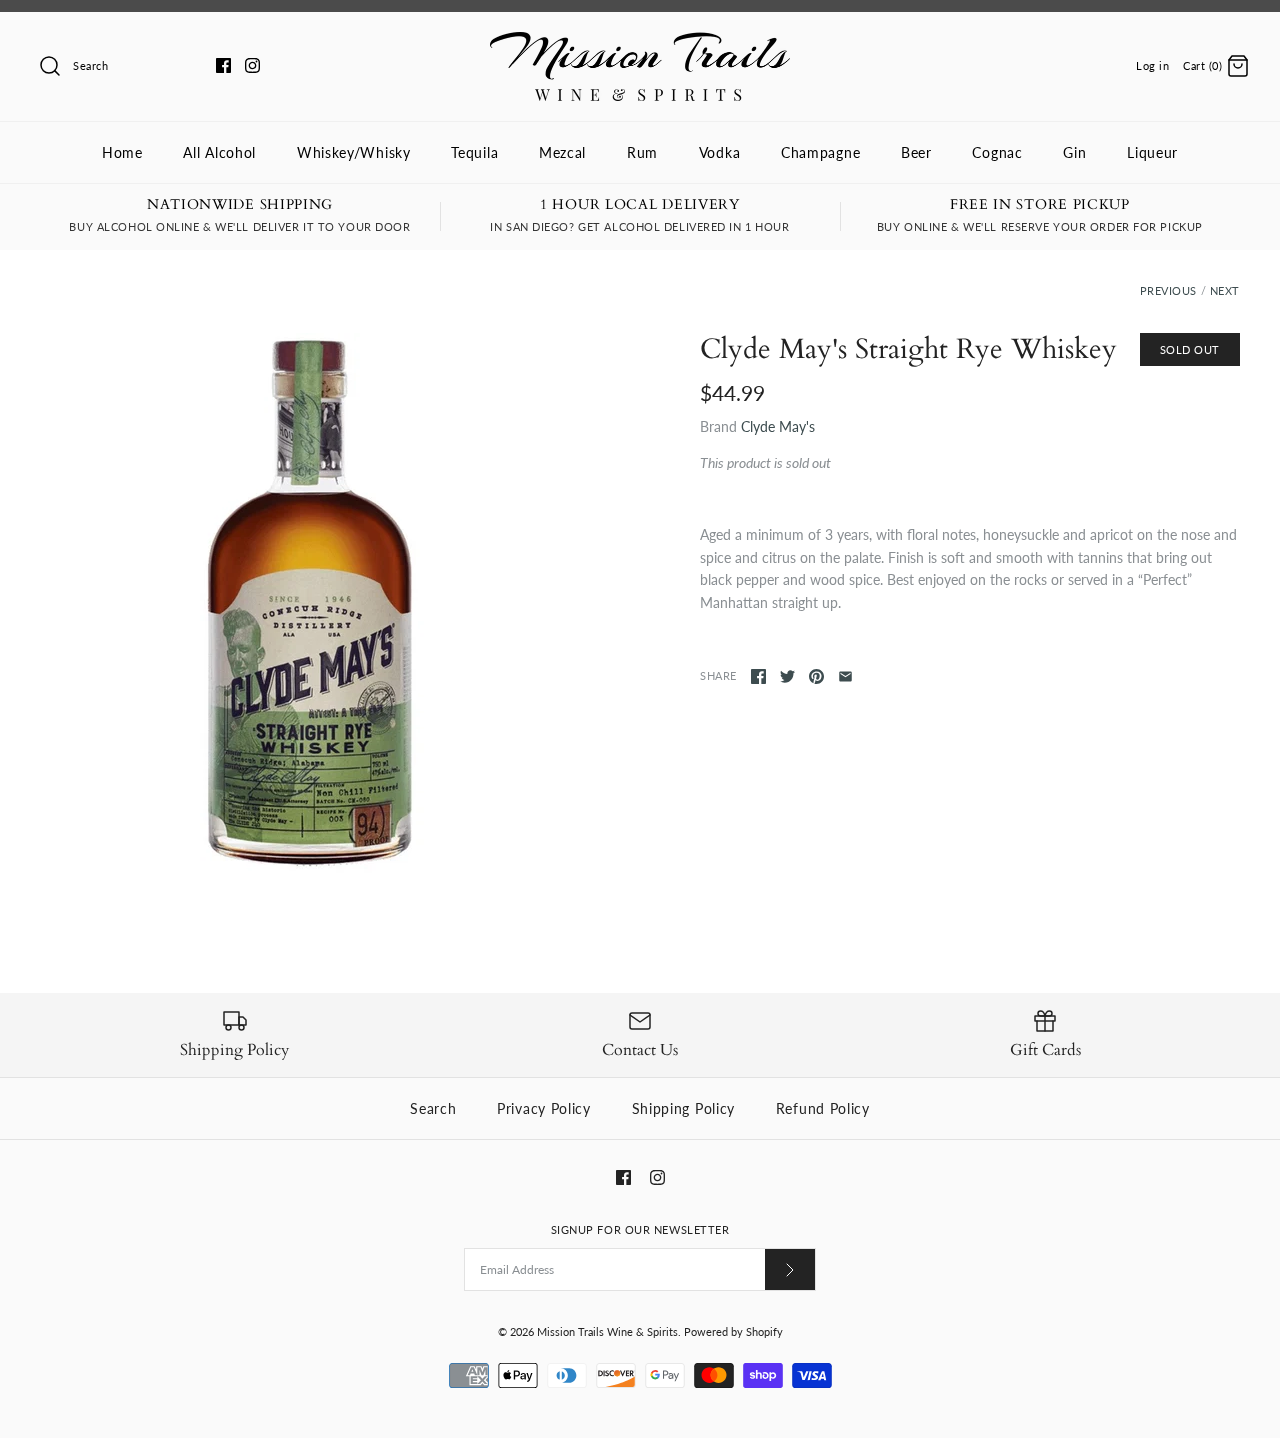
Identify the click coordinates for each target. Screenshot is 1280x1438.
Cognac (997, 152)
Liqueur (1152, 152)
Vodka (720, 152)
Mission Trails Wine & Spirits (607, 1331)
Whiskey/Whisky (354, 152)
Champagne (820, 152)
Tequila (474, 152)
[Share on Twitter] (787, 676)
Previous (1168, 290)
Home (122, 152)
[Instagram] (252, 65)
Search (433, 1108)
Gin (1074, 152)
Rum (642, 152)
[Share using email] (845, 676)
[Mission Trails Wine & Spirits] (640, 42)
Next (1225, 290)
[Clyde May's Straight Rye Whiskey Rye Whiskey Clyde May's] (310, 603)
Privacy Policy (544, 1108)
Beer (916, 152)
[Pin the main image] (816, 676)
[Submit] (790, 1269)
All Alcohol (219, 152)
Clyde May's (778, 426)
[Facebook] (223, 65)
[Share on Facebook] (758, 676)
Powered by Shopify (733, 1331)
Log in (1152, 65)
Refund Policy (823, 1108)
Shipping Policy (684, 1108)
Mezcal (562, 152)
